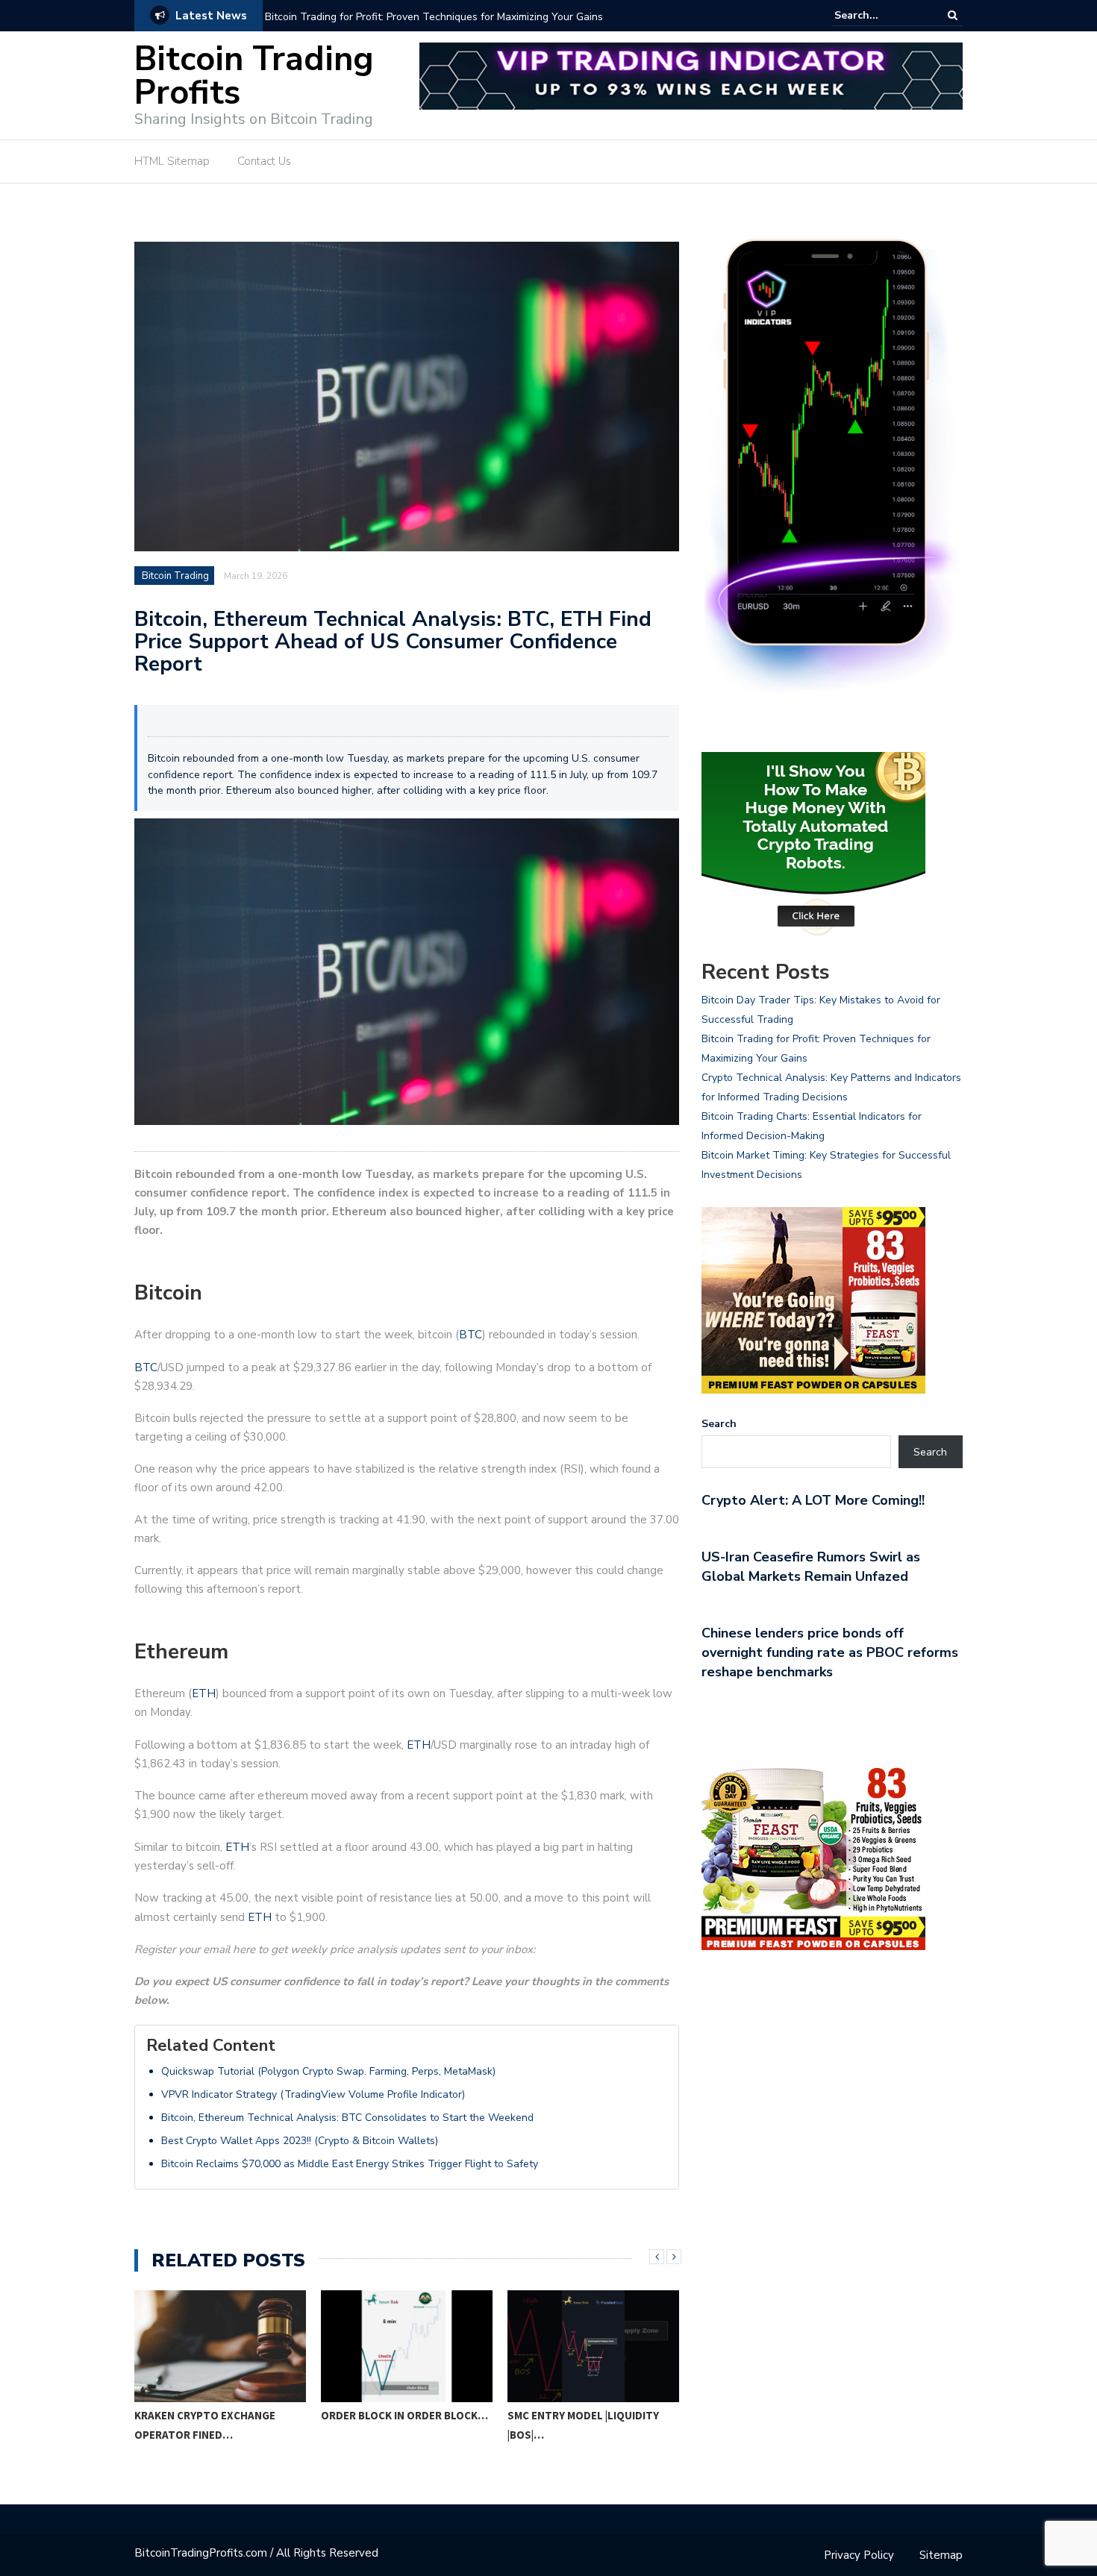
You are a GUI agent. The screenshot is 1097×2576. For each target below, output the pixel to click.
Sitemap (941, 2555)
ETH (204, 1693)
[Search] (953, 15)
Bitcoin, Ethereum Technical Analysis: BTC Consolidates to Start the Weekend (347, 2118)
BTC (471, 1335)
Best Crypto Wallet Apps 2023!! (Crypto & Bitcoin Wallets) (300, 2141)
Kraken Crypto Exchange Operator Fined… (205, 2425)
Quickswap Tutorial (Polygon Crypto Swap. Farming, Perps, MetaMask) (328, 2071)
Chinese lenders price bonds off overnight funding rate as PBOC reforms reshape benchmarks (830, 1652)
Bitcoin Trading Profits (254, 76)
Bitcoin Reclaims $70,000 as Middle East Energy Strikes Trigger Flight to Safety (350, 2164)
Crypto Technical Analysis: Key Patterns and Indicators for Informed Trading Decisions (445, 26)
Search (719, 1424)
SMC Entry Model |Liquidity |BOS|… (583, 2425)
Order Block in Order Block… (404, 2415)
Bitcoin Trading (175, 576)
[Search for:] (880, 15)
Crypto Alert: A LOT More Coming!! (813, 1500)
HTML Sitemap (172, 161)
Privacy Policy (859, 2555)
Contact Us (264, 161)
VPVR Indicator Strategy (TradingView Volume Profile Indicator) (313, 2094)
